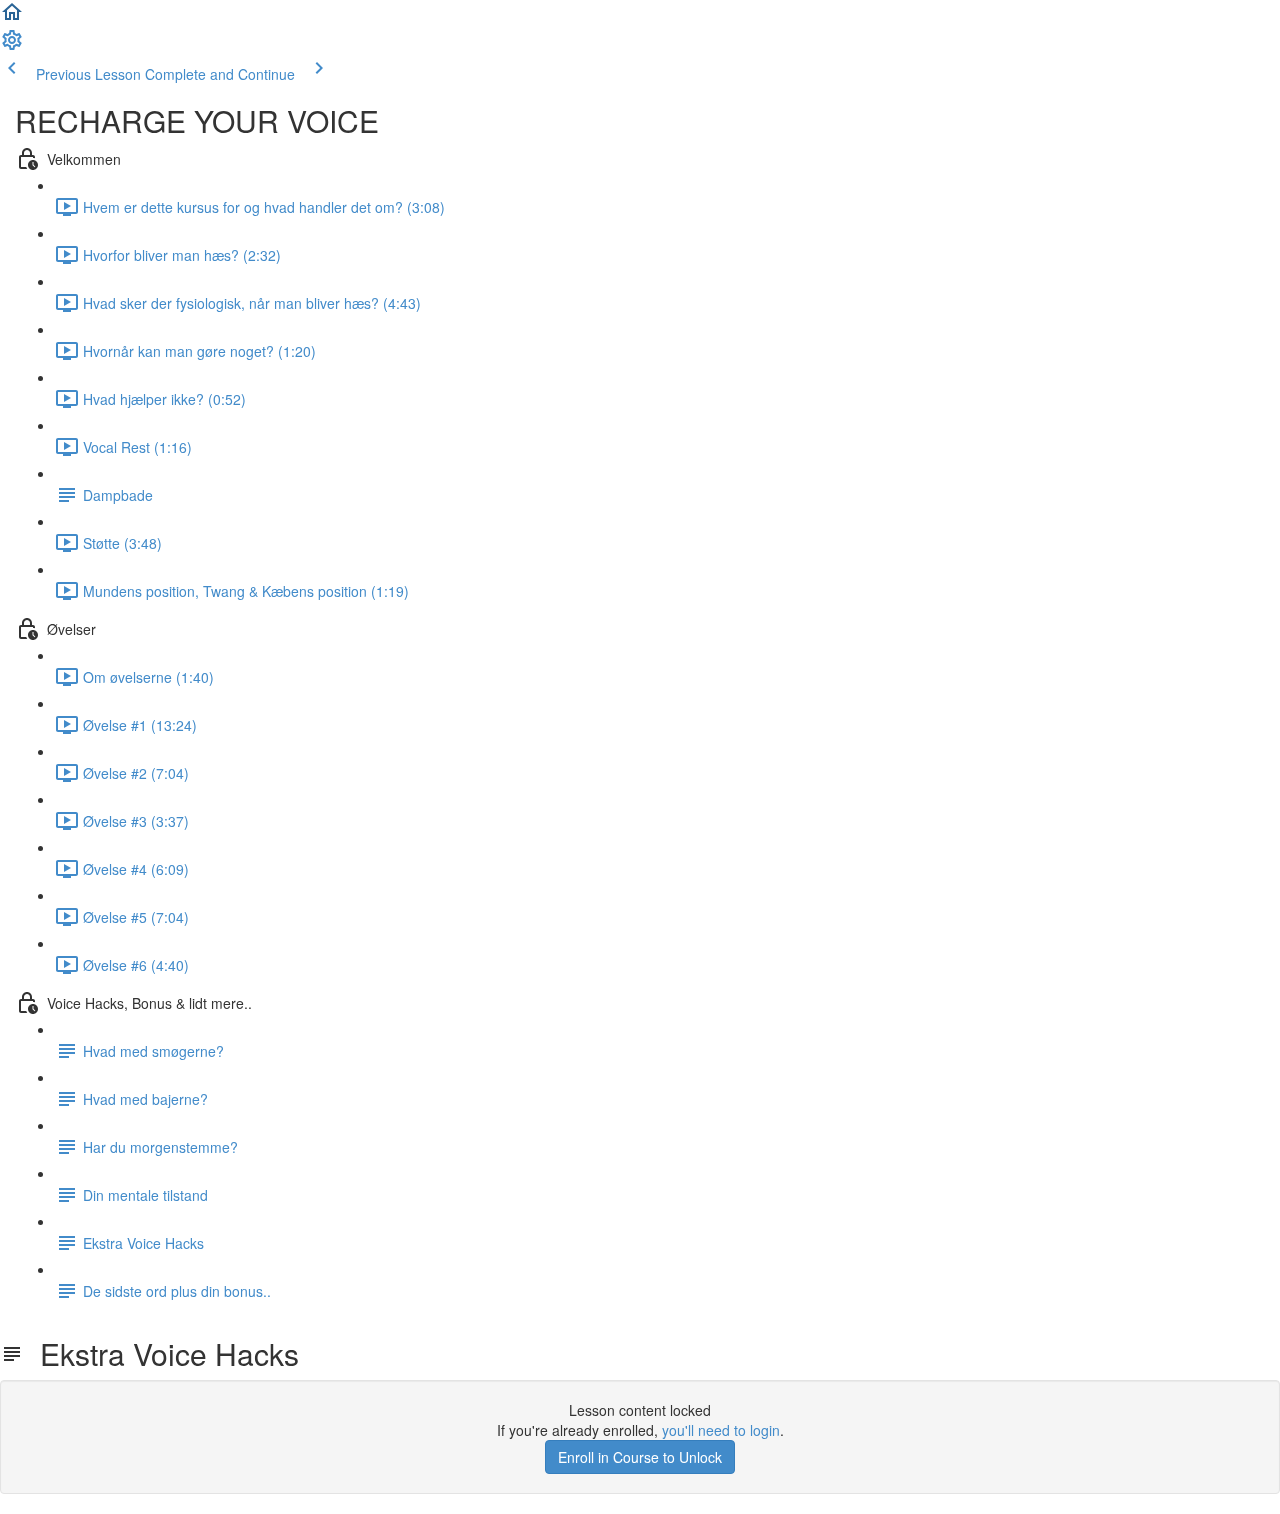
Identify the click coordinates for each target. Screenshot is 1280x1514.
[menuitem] (12, 46)
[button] (12, 18)
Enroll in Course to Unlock (640, 1457)
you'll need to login (721, 1430)
